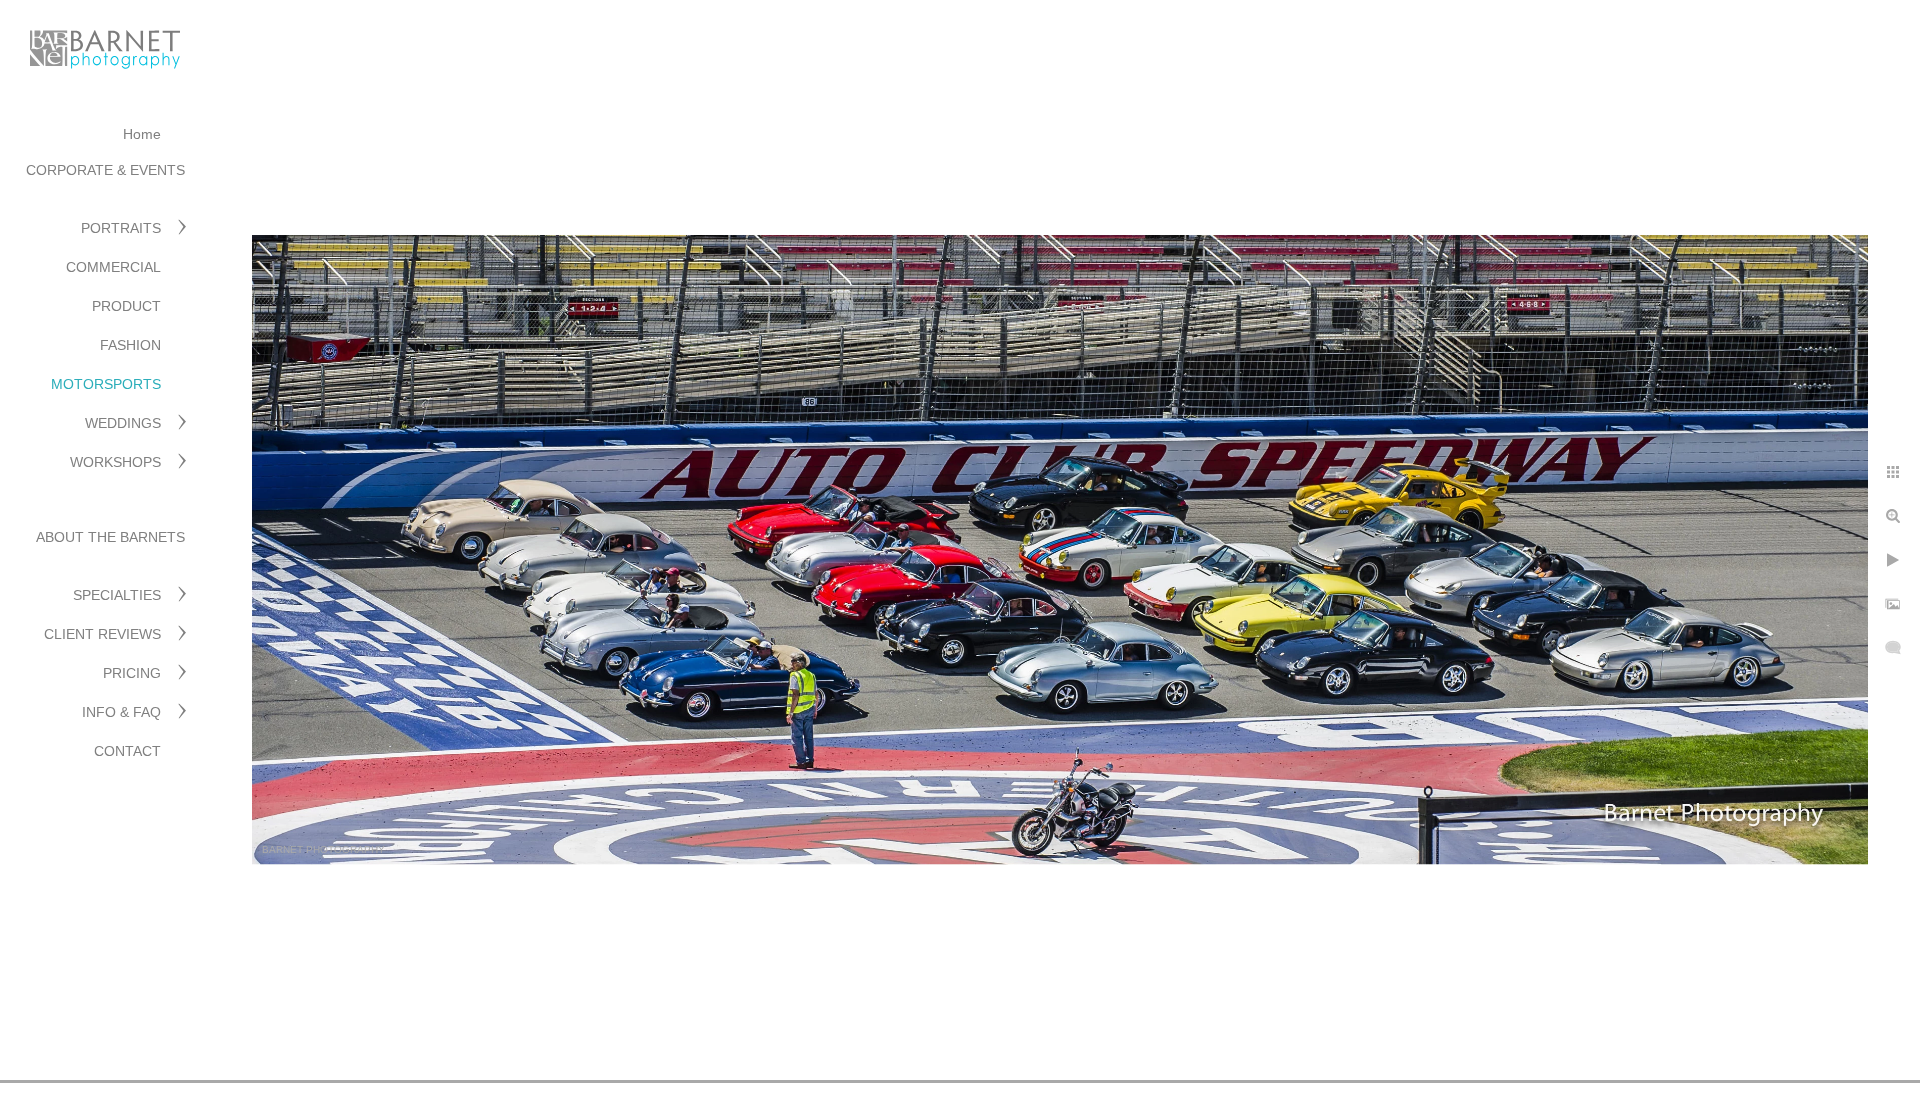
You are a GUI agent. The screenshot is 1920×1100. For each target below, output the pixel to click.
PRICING (132, 673)
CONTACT (127, 751)
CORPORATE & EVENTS (105, 170)
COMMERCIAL (113, 267)
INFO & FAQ (121, 712)
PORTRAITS (121, 228)
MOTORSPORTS (106, 384)
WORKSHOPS (115, 462)
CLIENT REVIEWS (102, 634)
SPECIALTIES (117, 595)
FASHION (130, 345)
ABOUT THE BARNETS (110, 537)
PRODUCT (126, 306)
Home (142, 134)
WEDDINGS (123, 423)
